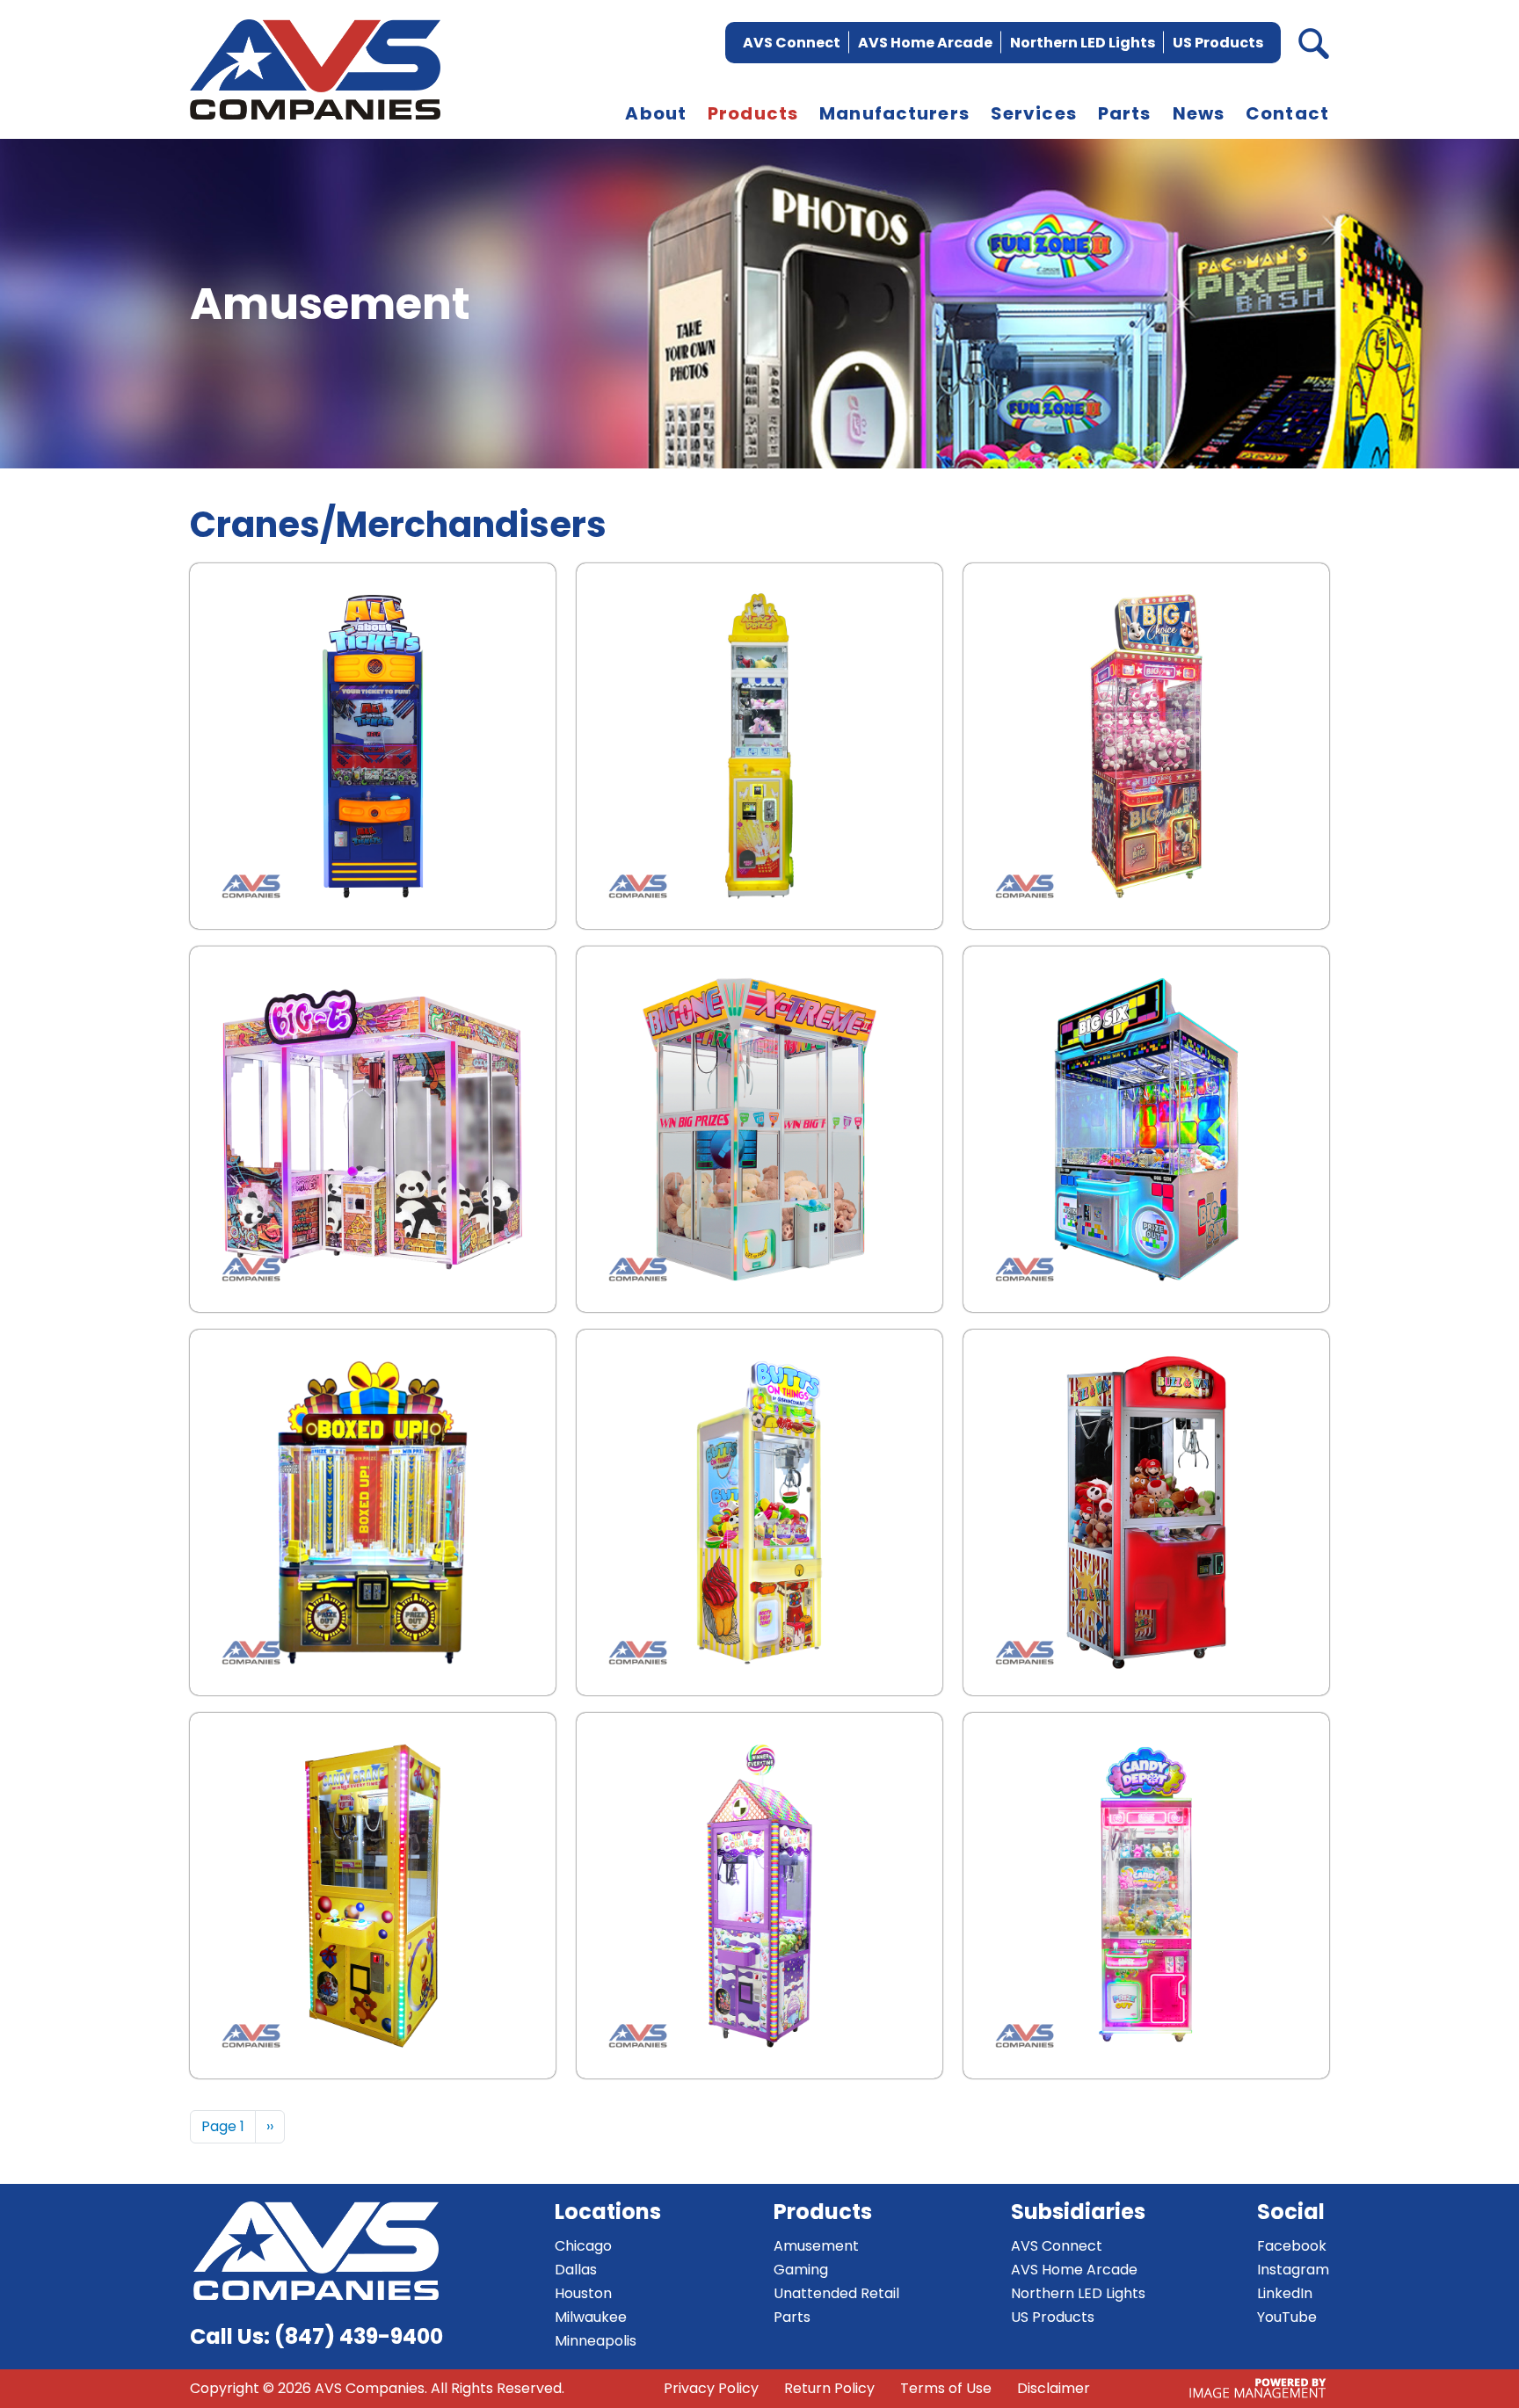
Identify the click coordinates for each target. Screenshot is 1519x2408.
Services (1034, 113)
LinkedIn (1285, 2293)
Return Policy (829, 2388)
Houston (583, 2293)
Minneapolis (596, 2341)
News (1199, 113)
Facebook (1292, 2246)
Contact (1287, 113)
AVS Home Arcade (925, 43)
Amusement (816, 2246)
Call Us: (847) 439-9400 (316, 2336)
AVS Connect (792, 43)
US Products (1218, 43)
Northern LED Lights (1083, 43)
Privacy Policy (711, 2388)
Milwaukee (591, 2317)
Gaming (801, 2270)
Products (753, 113)
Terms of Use (946, 2388)
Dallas (576, 2270)
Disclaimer (1054, 2388)
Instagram (1293, 2270)
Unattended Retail (836, 2293)
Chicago (583, 2246)
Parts (1125, 113)
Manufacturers (894, 113)
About (656, 113)
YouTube (1287, 2317)
